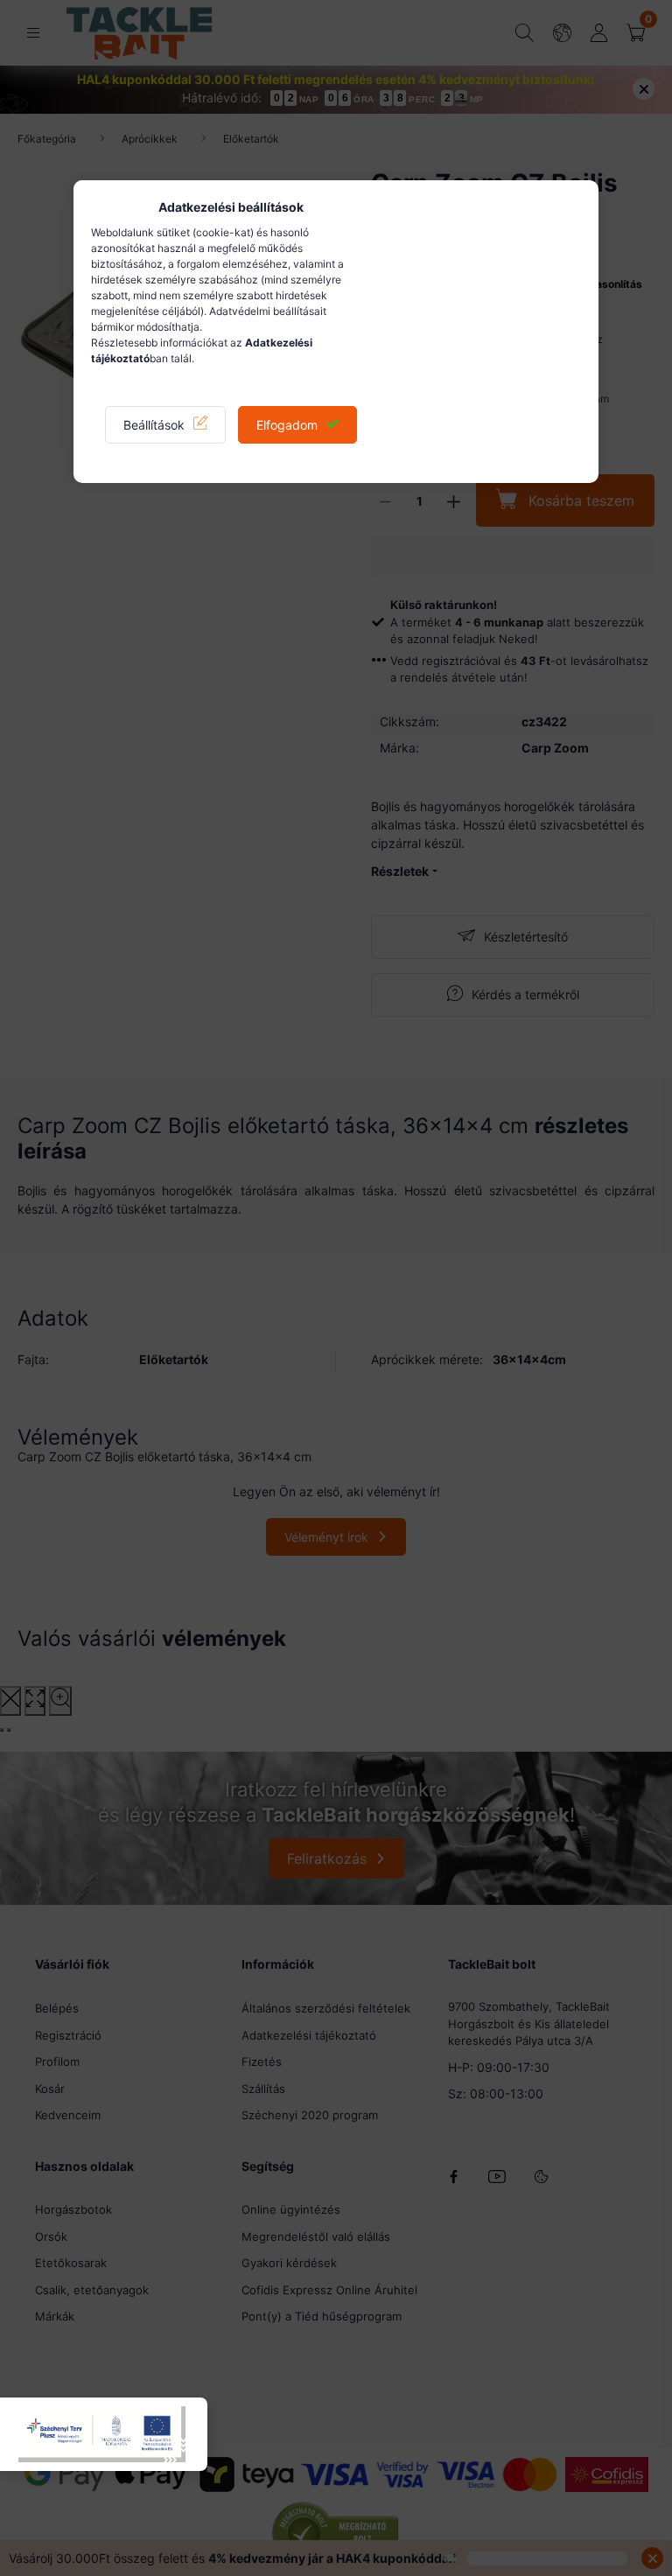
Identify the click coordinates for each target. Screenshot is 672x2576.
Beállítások (154, 425)
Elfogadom (287, 425)
